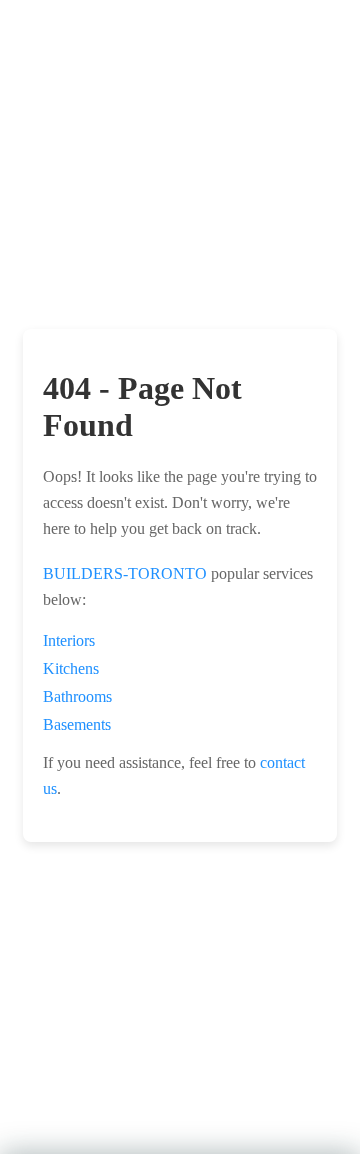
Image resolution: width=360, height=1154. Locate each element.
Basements (77, 724)
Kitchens (71, 668)
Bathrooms (77, 696)
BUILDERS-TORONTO (125, 573)
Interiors (69, 640)
